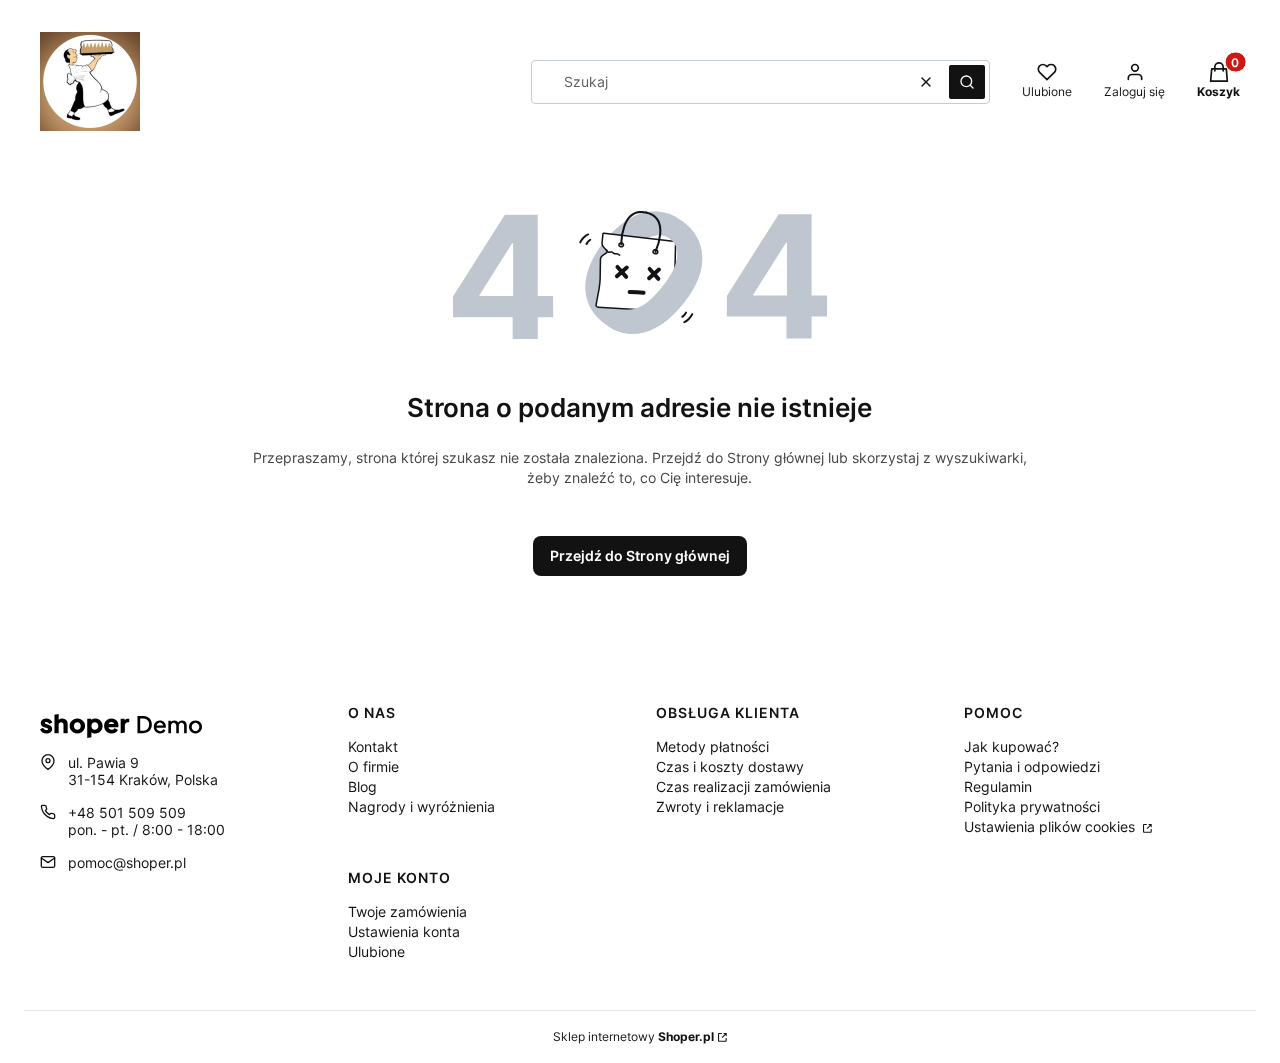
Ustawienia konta (404, 931)
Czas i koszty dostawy (730, 766)
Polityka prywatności (1032, 806)
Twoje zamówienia (407, 911)
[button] (967, 82)
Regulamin (998, 786)
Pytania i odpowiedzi (1032, 766)
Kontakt (373, 746)
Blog (362, 786)
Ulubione (376, 951)
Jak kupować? (1011, 746)
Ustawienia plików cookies (1051, 826)
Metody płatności (712, 746)
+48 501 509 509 (127, 812)
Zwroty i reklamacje (720, 806)
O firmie (373, 766)
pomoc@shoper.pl (127, 862)
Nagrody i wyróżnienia (421, 806)
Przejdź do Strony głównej (640, 555)
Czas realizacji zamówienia (743, 786)
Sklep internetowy (633, 1036)
